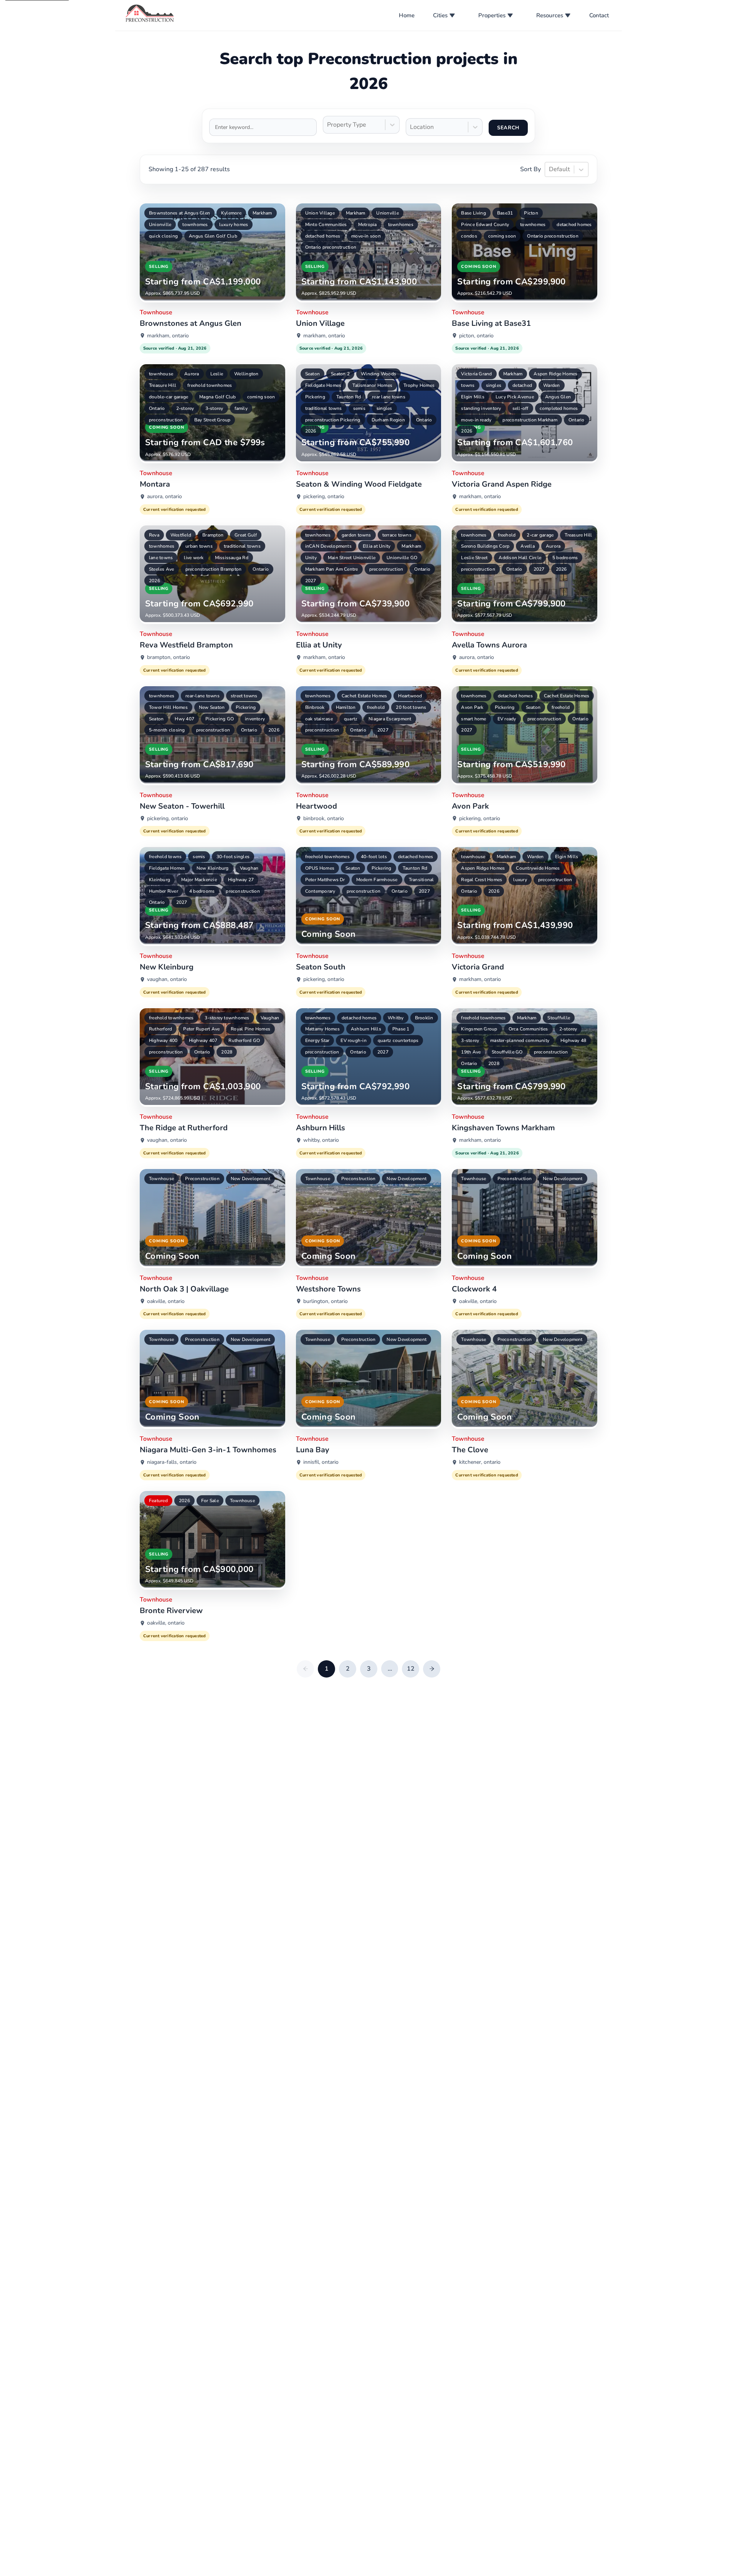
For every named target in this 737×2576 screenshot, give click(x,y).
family (241, 408)
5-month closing (167, 730)
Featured (158, 1501)
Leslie (217, 374)
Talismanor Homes (372, 385)
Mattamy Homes (322, 1029)
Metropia (368, 225)
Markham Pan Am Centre (332, 569)
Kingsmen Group (479, 1029)
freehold (507, 535)
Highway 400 (163, 1040)
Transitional (421, 880)
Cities (440, 15)
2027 (311, 581)
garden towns (356, 535)
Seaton (312, 374)
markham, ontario (168, 336)
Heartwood (410, 696)
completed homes (559, 408)
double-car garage (169, 397)
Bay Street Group (212, 420)
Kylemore (231, 213)
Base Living (473, 213)
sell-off (521, 408)
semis (359, 408)
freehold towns (165, 857)
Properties (492, 15)
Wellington (246, 374)
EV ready (507, 719)
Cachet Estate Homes (364, 696)
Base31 (505, 213)
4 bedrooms (202, 891)
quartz (351, 719)
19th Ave (471, 1052)
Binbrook (315, 707)
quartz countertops (398, 1040)
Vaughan (249, 868)
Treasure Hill (163, 385)
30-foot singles (233, 857)
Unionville (160, 225)
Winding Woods (378, 374)
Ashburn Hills (366, 1029)
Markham (262, 213)
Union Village (320, 213)
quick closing (163, 236)
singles (384, 408)
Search (508, 128)
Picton (531, 213)
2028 (227, 1052)
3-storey (214, 408)
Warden (551, 385)
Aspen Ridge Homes (555, 374)
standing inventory (481, 408)
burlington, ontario (326, 1301)
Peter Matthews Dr (325, 880)
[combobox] (328, 125)
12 (411, 1669)
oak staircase (319, 719)
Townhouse (161, 1179)
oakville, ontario (166, 1301)
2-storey (185, 408)
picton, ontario (476, 336)
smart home (473, 719)
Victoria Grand (476, 374)
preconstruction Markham (530, 420)
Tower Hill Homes (168, 707)
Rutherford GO (244, 1040)
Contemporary (320, 891)
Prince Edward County (485, 225)
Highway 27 (241, 880)
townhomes (195, 225)
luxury (520, 880)
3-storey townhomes (227, 1018)
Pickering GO (220, 719)
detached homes (323, 236)
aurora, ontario (164, 496)
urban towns (199, 546)
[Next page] (432, 1669)
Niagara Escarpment (390, 719)
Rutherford (160, 1029)
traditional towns (324, 408)
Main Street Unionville (352, 558)
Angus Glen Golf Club (213, 236)
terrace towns (397, 535)
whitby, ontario (321, 1140)
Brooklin (424, 1018)
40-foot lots (374, 857)
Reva (154, 535)
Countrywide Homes (538, 868)
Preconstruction (202, 1179)
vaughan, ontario (167, 979)
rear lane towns (389, 397)
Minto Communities (326, 225)
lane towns (161, 558)
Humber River (164, 891)
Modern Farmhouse (377, 880)
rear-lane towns (202, 696)
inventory (255, 719)
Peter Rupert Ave (201, 1029)
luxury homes (234, 225)
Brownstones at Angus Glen (179, 213)
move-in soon (366, 236)
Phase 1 (401, 1029)
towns (468, 385)
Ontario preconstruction (331, 247)
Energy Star (317, 1040)
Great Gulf (246, 535)
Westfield (181, 535)
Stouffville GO (507, 1052)
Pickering (315, 397)
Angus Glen (558, 397)
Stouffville (559, 1018)
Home (407, 15)
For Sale (210, 1501)
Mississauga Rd (232, 558)
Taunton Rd (349, 397)
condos (469, 236)
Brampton (213, 535)
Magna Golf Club (218, 397)
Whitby (396, 1018)
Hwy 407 (184, 719)
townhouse (161, 374)
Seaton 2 (340, 374)
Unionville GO (402, 558)
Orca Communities (528, 1029)
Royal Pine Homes (250, 1029)
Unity (311, 558)
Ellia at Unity (377, 546)
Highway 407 (203, 1040)
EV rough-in (354, 1040)
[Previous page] (305, 1669)
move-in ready (476, 420)
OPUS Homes (320, 868)
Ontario (157, 408)
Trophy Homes (419, 385)
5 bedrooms (565, 558)
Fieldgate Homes (323, 385)
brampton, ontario (169, 657)
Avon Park (472, 707)
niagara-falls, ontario (172, 1462)
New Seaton (212, 707)
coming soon (502, 236)
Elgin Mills (473, 397)
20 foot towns (411, 707)
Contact (599, 15)
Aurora (192, 374)
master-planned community (520, 1040)
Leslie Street (474, 558)
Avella (527, 546)
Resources (550, 15)
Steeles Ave (162, 569)
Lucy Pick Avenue (515, 397)
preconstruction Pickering (333, 420)
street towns (244, 696)
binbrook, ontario (324, 818)
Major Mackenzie (199, 880)
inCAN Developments (328, 546)
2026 (311, 431)
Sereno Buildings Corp (485, 546)
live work (194, 558)
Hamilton (346, 707)
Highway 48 (573, 1040)
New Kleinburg (213, 868)
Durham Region (388, 420)
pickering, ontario (324, 496)
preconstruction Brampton (214, 569)
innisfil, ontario (321, 1462)
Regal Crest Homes (482, 880)
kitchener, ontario (480, 1462)
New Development (251, 1179)
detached (522, 385)
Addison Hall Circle (520, 558)
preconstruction (166, 420)
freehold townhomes (210, 385)
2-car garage (540, 535)
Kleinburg (159, 880)
